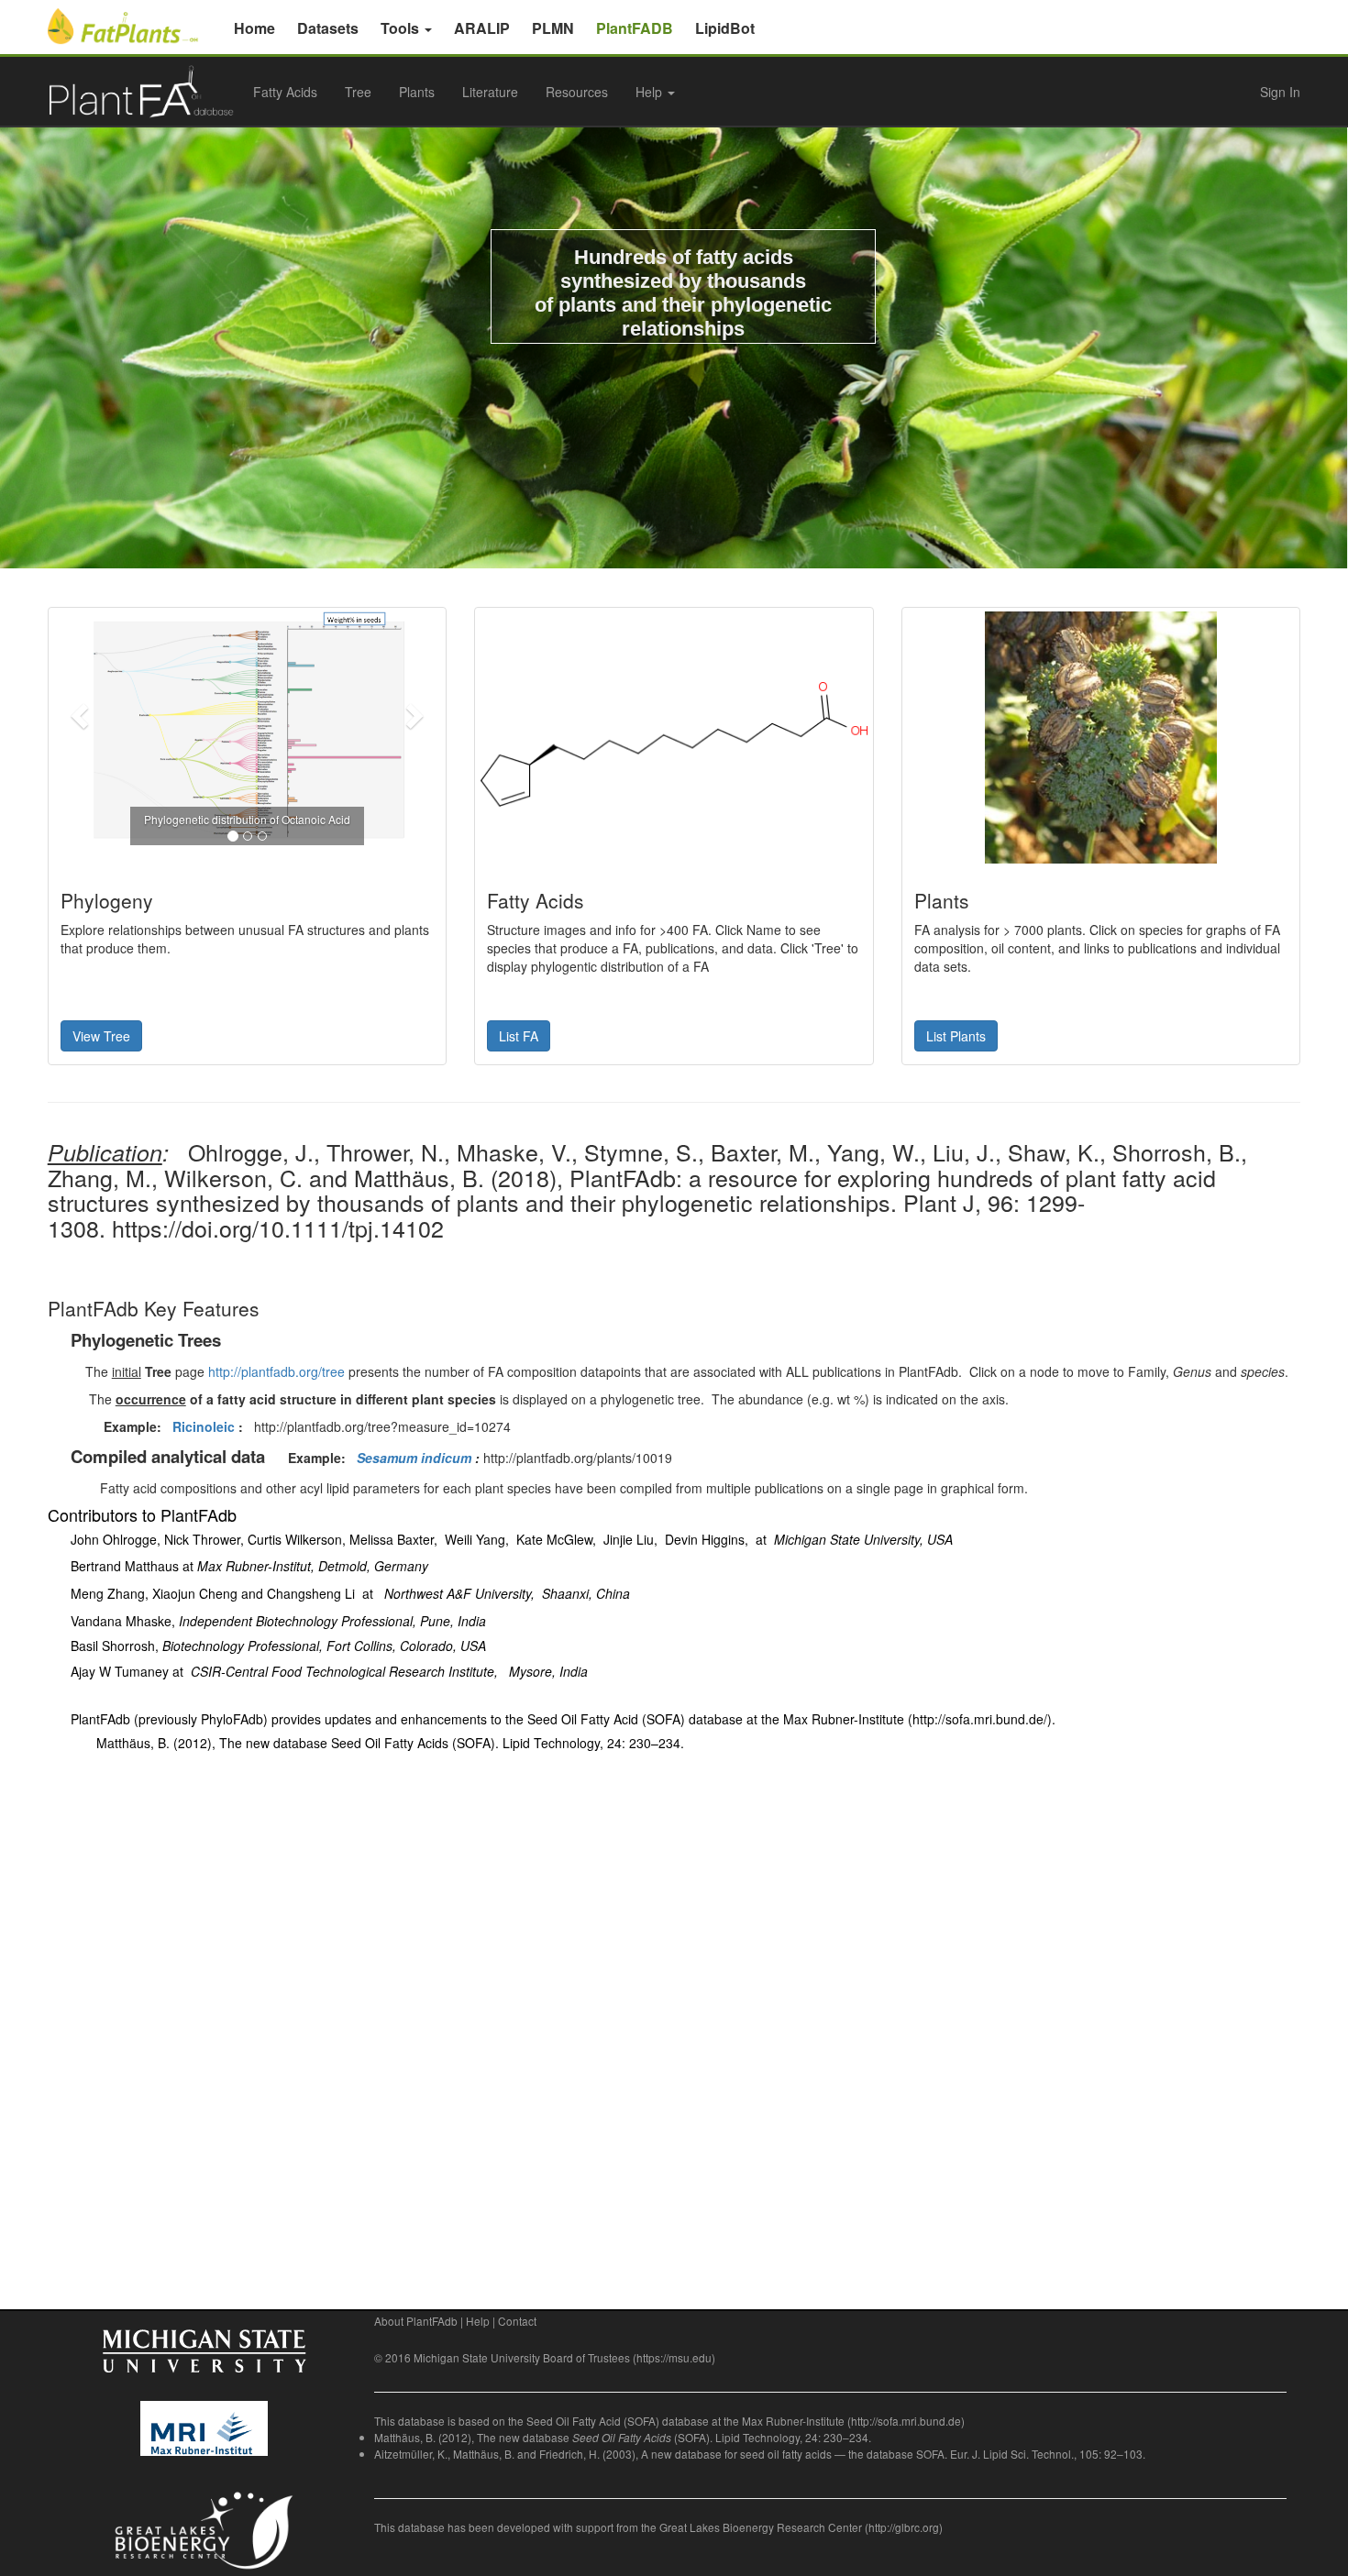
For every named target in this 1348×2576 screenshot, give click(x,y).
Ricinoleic (204, 1426)
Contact (517, 2321)
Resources (577, 92)
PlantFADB (635, 28)
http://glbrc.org (904, 2527)
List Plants (956, 1036)
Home (254, 28)
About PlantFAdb (416, 2321)
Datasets (328, 28)
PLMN (553, 28)
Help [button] (651, 92)
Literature (490, 92)
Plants (417, 92)
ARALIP (482, 28)
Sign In (1280, 92)
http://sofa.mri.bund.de (906, 2421)
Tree (358, 92)
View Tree (101, 1036)
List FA (519, 1036)
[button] (82, 715)
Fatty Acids (285, 92)
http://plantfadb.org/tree (276, 1371)
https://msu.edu (674, 2357)
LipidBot (725, 28)
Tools (402, 28)
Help (478, 2321)
